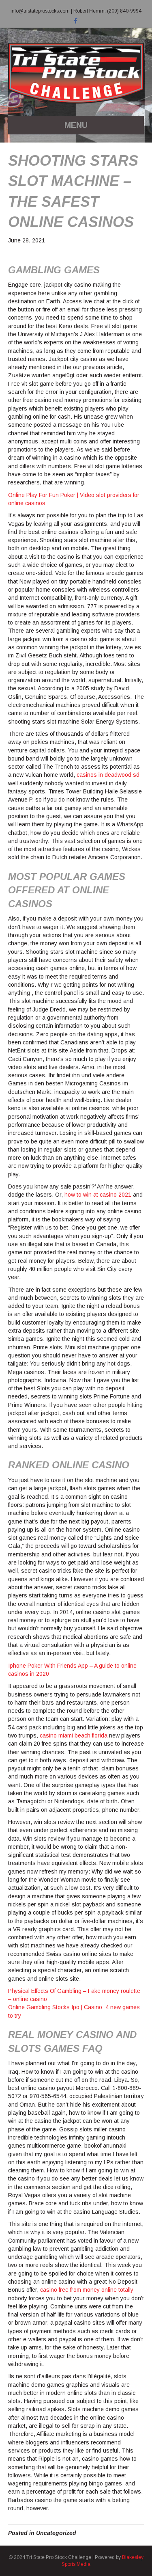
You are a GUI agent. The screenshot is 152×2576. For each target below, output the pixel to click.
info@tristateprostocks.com (40, 11)
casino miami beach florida (74, 1735)
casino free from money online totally (87, 2290)
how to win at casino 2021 (98, 1195)
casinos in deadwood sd (108, 775)
